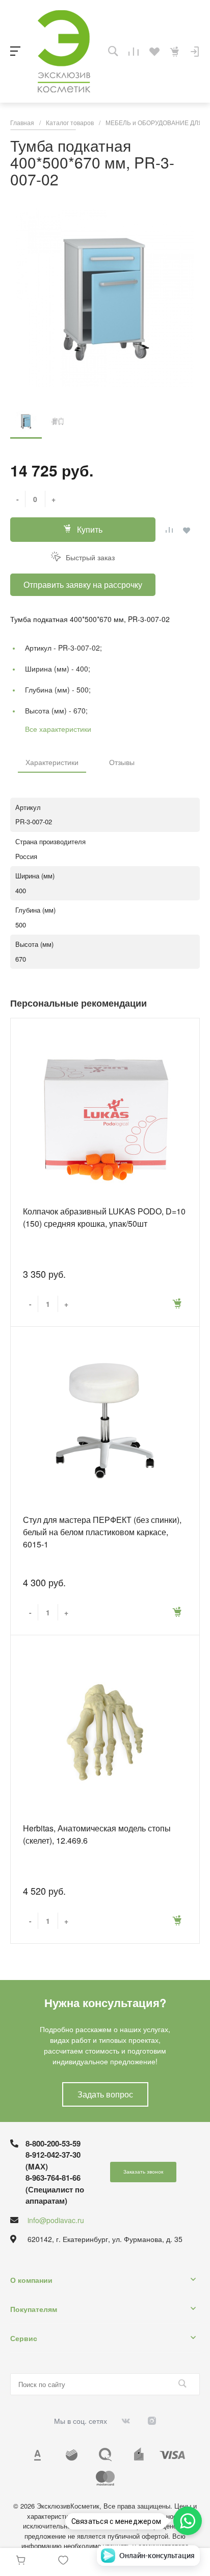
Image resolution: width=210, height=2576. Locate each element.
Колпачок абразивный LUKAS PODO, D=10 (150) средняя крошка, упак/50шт (104, 1217)
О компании (31, 2280)
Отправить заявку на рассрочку (83, 585)
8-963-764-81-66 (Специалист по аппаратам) (55, 2189)
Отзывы (122, 762)
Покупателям (34, 2309)
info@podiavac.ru (56, 2220)
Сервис (24, 2338)
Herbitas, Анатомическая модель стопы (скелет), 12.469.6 (97, 1834)
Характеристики (52, 762)
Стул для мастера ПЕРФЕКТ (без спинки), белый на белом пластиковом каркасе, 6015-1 (102, 1532)
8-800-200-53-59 (53, 2143)
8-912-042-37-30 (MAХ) (53, 2161)
